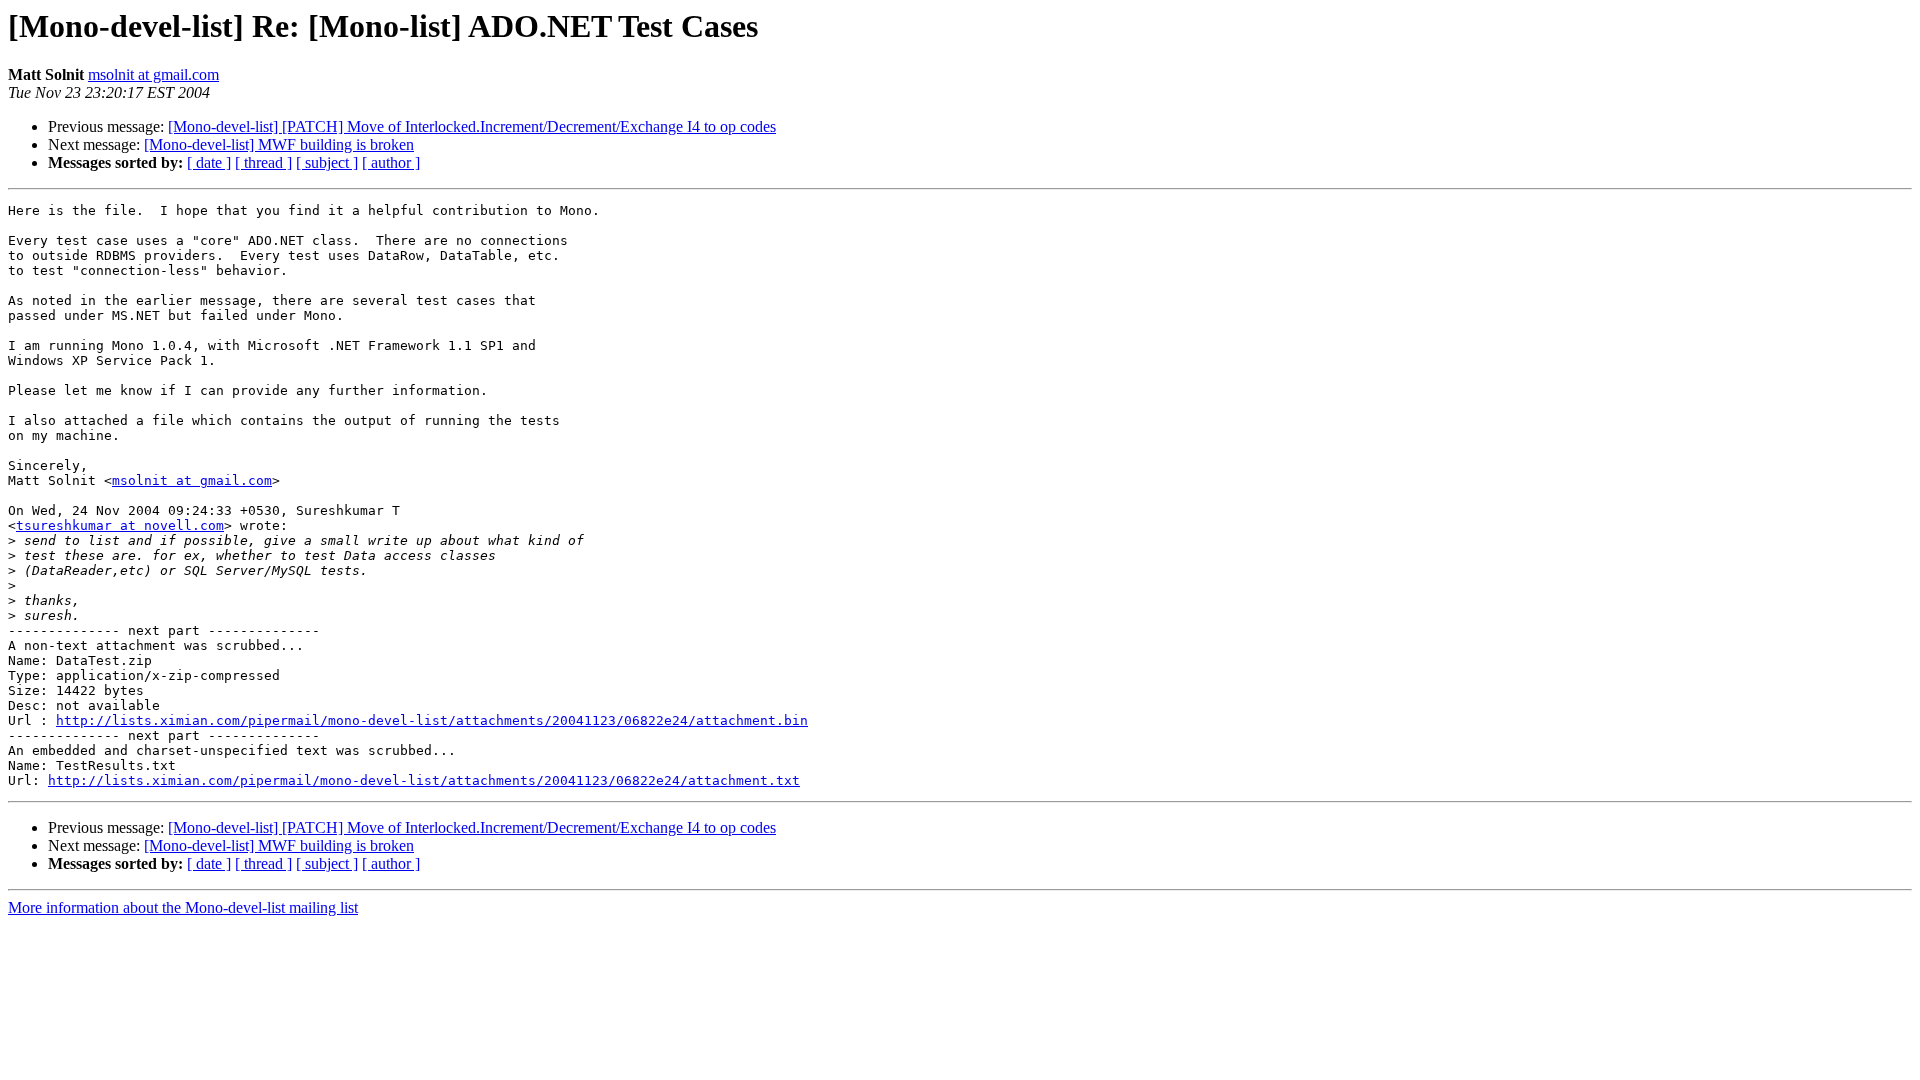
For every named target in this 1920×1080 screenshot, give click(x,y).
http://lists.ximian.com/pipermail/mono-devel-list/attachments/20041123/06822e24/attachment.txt (424, 780)
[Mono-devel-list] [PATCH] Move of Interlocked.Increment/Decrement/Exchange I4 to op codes (472, 126)
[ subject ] (327, 162)
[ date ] (209, 162)
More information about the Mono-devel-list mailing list (183, 907)
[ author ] (391, 162)
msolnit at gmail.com (153, 74)
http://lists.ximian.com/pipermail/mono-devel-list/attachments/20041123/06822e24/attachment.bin (432, 720)
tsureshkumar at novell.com (120, 525)
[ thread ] (263, 162)
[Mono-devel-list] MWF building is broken (279, 144)
